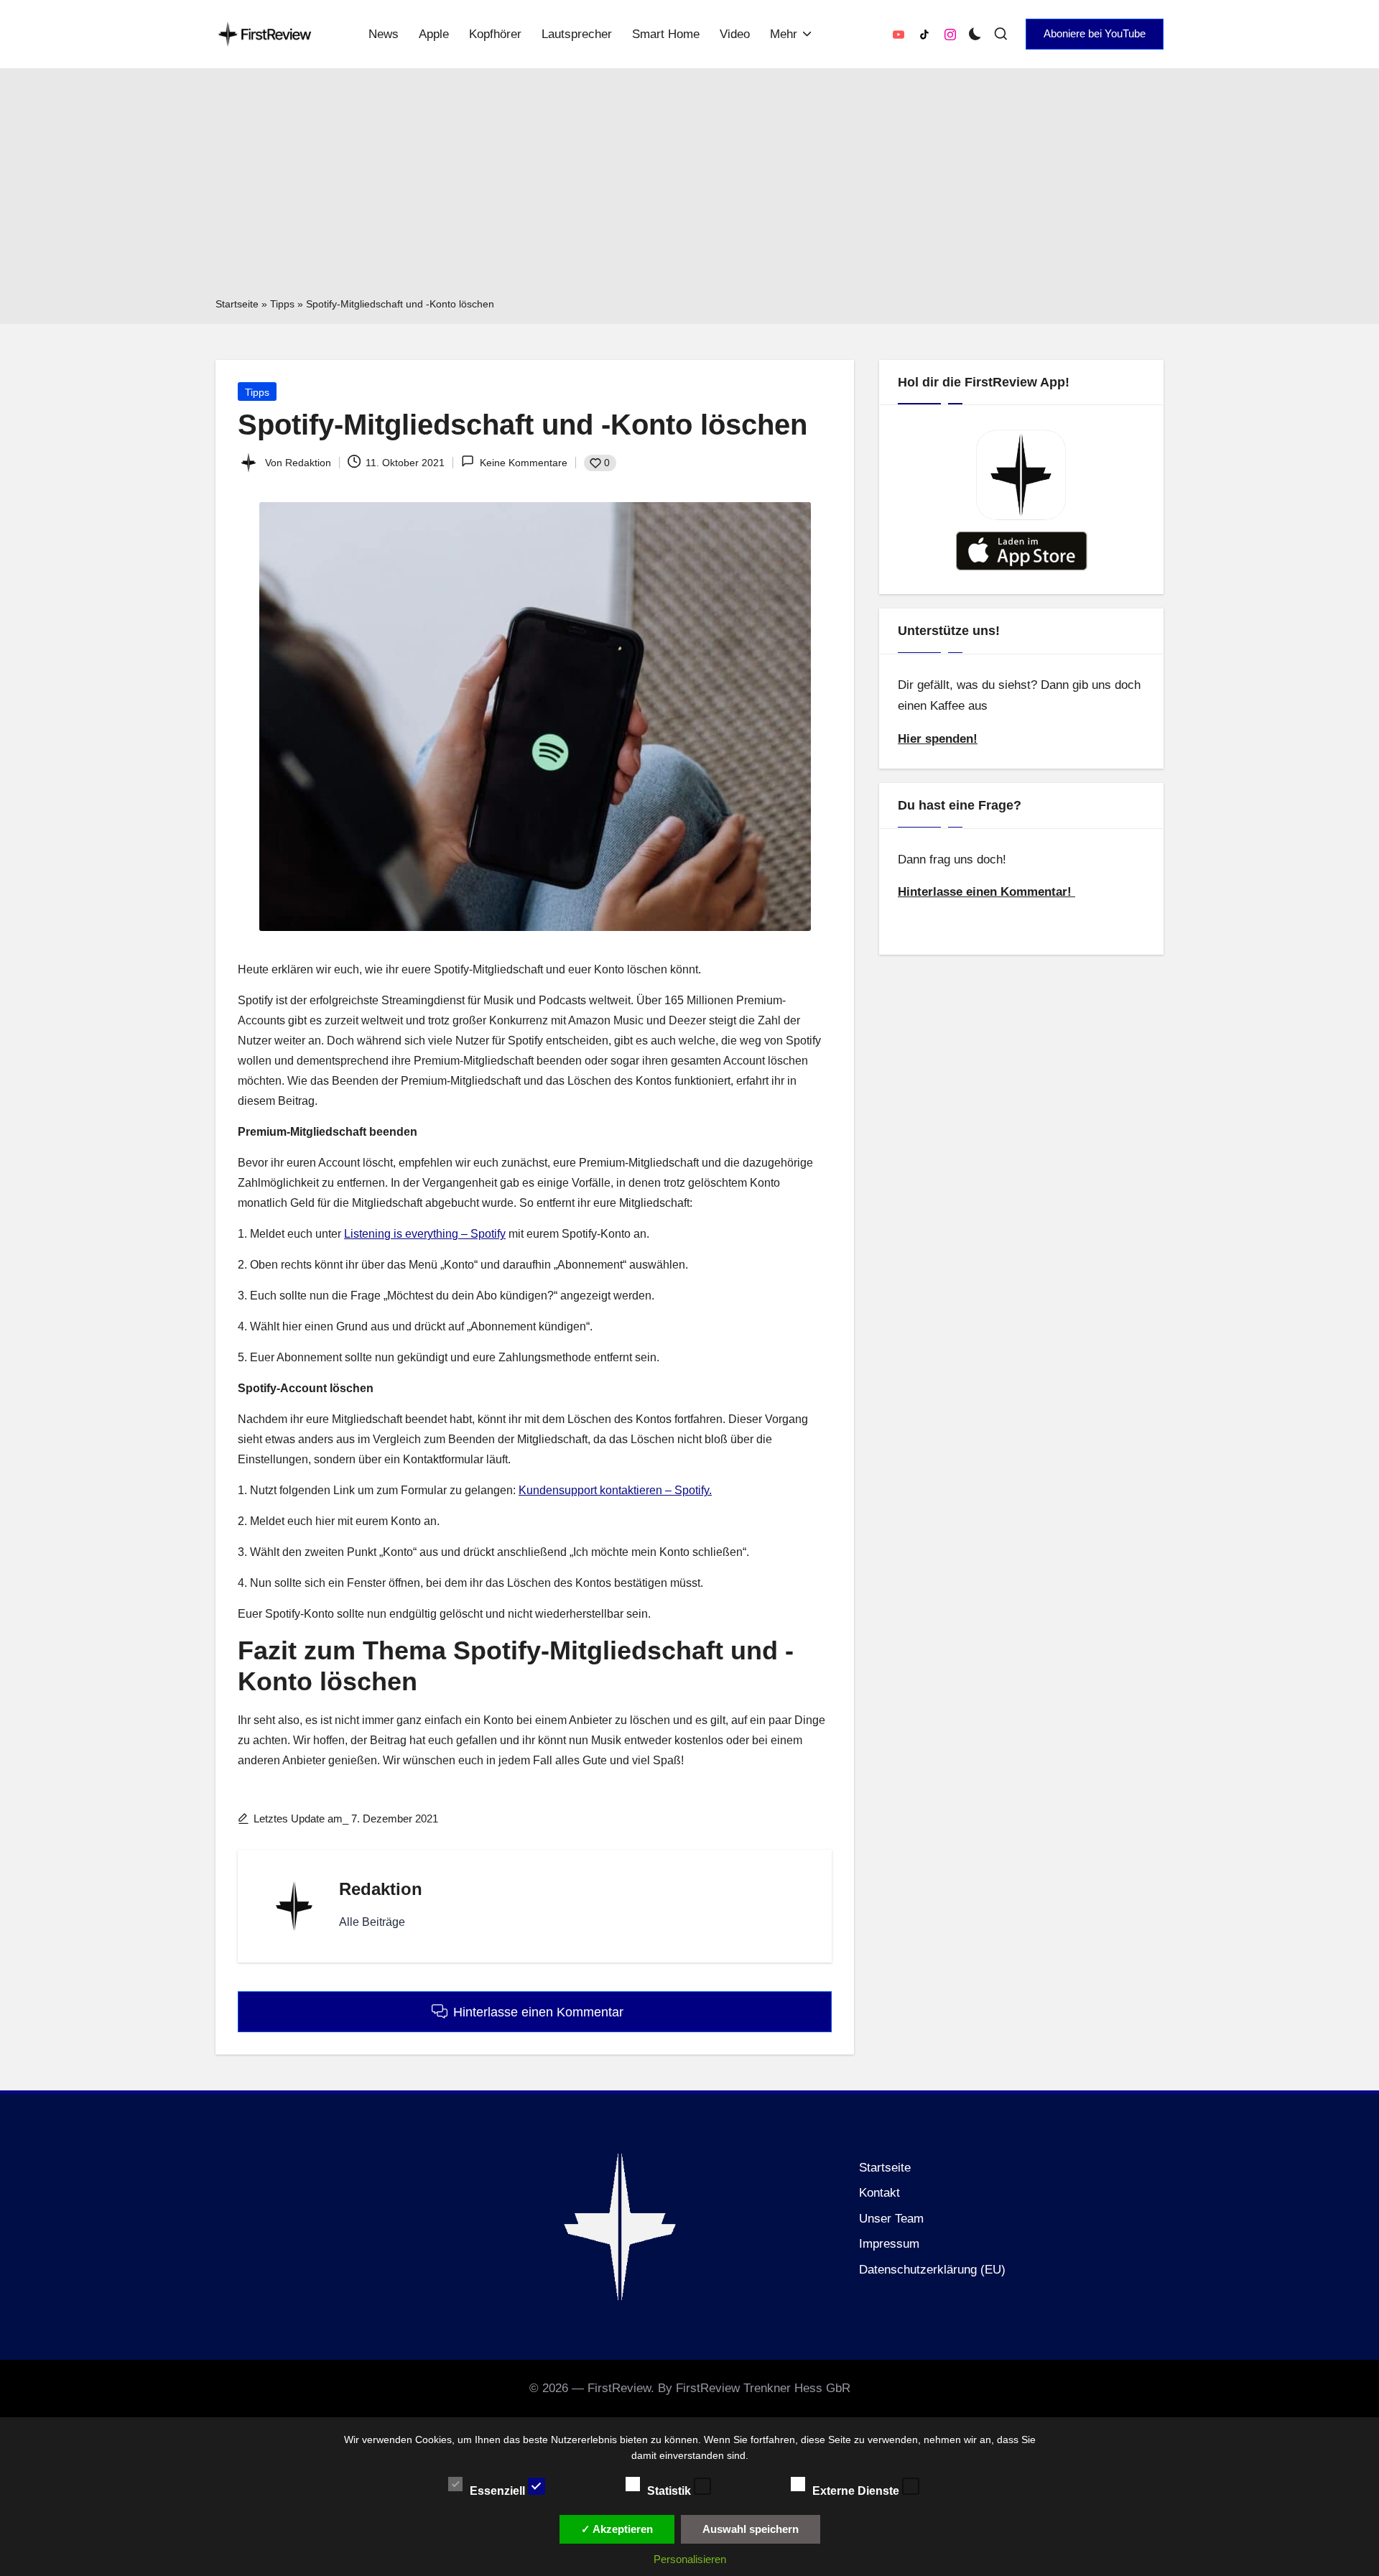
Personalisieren (690, 2559)
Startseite (237, 304)
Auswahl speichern (751, 2529)
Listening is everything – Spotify (425, 1234)
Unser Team (891, 2219)
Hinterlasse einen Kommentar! (986, 892)
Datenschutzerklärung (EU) (932, 2270)
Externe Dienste (857, 2490)
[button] (1095, 34)
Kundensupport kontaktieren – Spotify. (615, 1490)
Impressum (889, 2244)
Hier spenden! (938, 739)
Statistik (670, 2490)
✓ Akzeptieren (617, 2529)
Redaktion (381, 1889)
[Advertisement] (689, 187)
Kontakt (879, 2193)
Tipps (282, 304)
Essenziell (499, 2490)
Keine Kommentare (523, 463)
